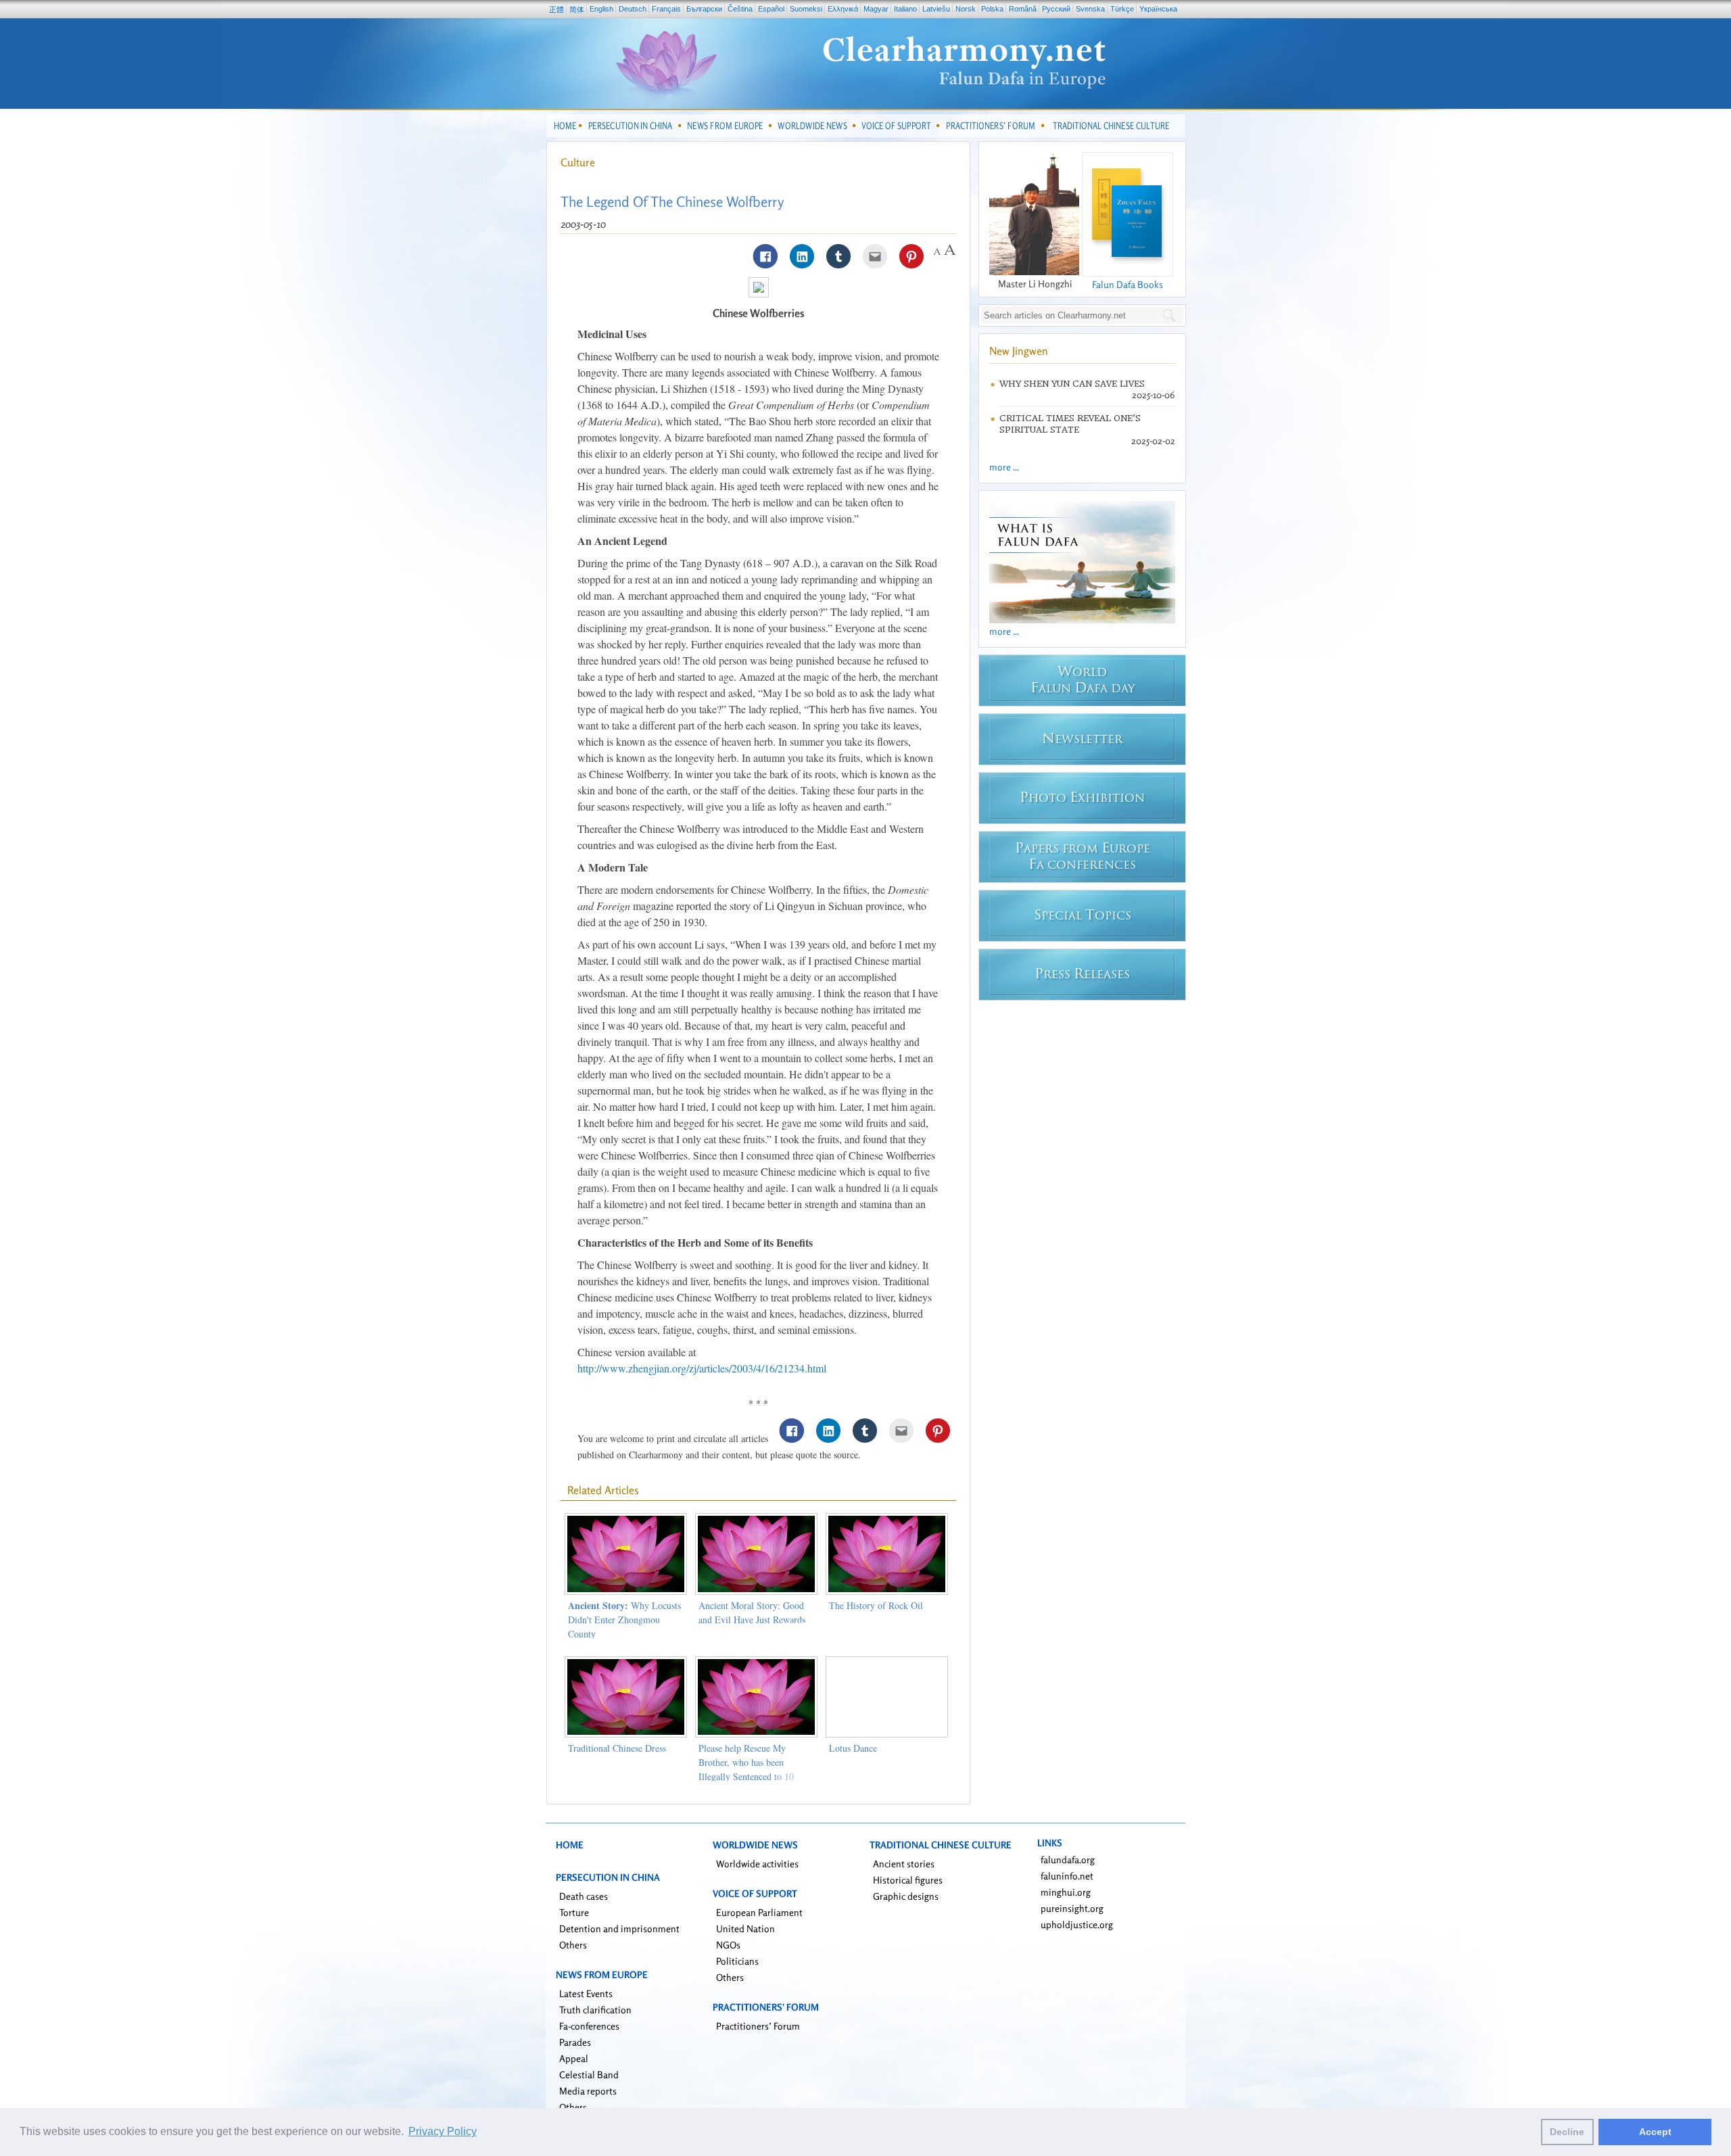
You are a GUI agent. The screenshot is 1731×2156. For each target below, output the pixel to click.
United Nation (745, 1929)
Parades (575, 2042)
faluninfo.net (1067, 1876)
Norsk (966, 9)
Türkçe (1122, 9)
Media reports (588, 2091)
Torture (574, 1912)
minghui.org (1066, 1892)
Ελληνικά (843, 9)
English (601, 9)
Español (771, 9)
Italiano (905, 9)
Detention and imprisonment (619, 1929)
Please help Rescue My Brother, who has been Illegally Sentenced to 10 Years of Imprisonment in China (748, 1776)
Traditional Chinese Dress (617, 1748)
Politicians (737, 1961)
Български (704, 9)
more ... (1004, 467)
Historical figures (908, 1880)
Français (666, 9)
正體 (556, 9)
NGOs (728, 1945)
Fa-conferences (589, 2026)
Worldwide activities (757, 1864)
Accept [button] (1655, 2132)
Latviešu (936, 9)
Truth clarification (595, 2010)
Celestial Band (589, 2075)
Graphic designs (906, 1896)
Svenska (1090, 9)
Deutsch (633, 9)
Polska (992, 9)
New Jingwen (1019, 351)
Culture (578, 162)
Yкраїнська (1158, 9)
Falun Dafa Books (1128, 284)
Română (1023, 9)
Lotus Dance (853, 1748)
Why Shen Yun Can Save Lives (1072, 384)
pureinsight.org (1072, 1908)
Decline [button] (1567, 2132)
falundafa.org (1068, 1860)
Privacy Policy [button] (443, 2131)
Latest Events (586, 1993)
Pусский (1056, 9)
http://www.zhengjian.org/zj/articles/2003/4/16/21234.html (702, 1368)
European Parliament (759, 1912)
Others (573, 1945)
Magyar (876, 9)
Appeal (574, 2058)
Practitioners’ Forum (758, 2026)
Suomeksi (806, 9)
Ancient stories (904, 1864)
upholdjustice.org (1077, 1924)
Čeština (740, 9)
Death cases (584, 1896)
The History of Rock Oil (876, 1605)
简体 (577, 9)
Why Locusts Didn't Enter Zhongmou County (624, 1620)
